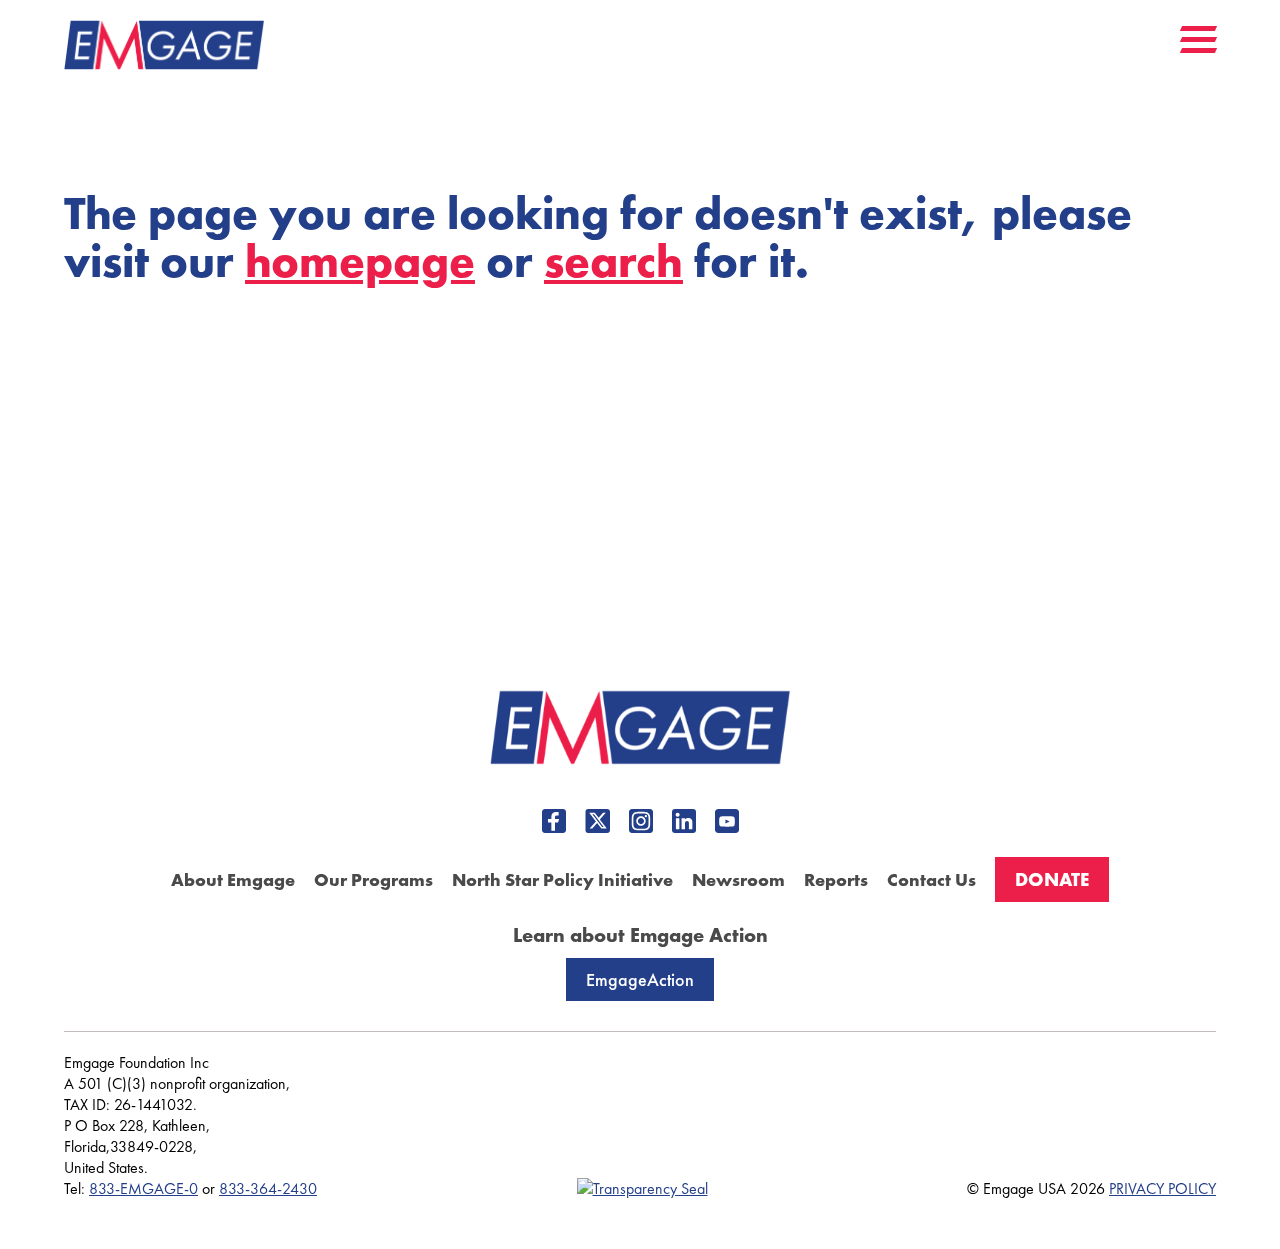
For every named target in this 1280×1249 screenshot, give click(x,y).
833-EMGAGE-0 (143, 1188)
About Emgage (233, 879)
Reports (836, 879)
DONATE (1052, 879)
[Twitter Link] (597, 823)
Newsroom (738, 879)
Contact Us (931, 879)
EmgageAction (640, 979)
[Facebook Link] (554, 823)
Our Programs (373, 879)
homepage (360, 261)
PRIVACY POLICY (1162, 1188)
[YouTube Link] (727, 823)
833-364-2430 (268, 1188)
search (613, 261)
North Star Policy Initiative (562, 879)
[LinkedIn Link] (684, 823)
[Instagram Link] (641, 823)
